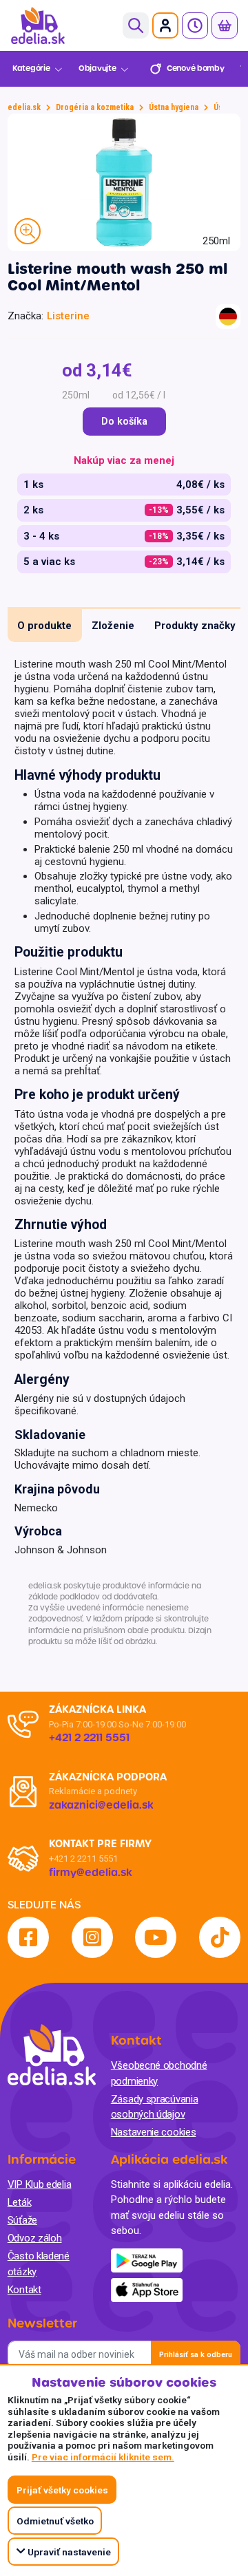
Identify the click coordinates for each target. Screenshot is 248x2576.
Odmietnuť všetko (55, 2521)
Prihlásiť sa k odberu (196, 2355)
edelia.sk (24, 107)
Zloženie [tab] (113, 626)
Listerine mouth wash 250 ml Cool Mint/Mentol (117, 277)
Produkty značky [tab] (195, 626)
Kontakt (24, 2290)
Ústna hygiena (174, 107)
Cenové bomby (195, 68)
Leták (20, 2202)
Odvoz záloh (35, 2238)
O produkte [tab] (44, 626)
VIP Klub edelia (40, 2184)
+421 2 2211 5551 (83, 1859)
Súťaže (22, 2220)
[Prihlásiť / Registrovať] (165, 25)
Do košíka (124, 422)
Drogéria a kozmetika (95, 107)
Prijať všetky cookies (62, 2490)
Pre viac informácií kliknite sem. (103, 2457)
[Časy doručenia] (195, 25)
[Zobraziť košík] (225, 25)
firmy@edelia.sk (91, 1873)
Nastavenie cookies (154, 2132)
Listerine (68, 316)
